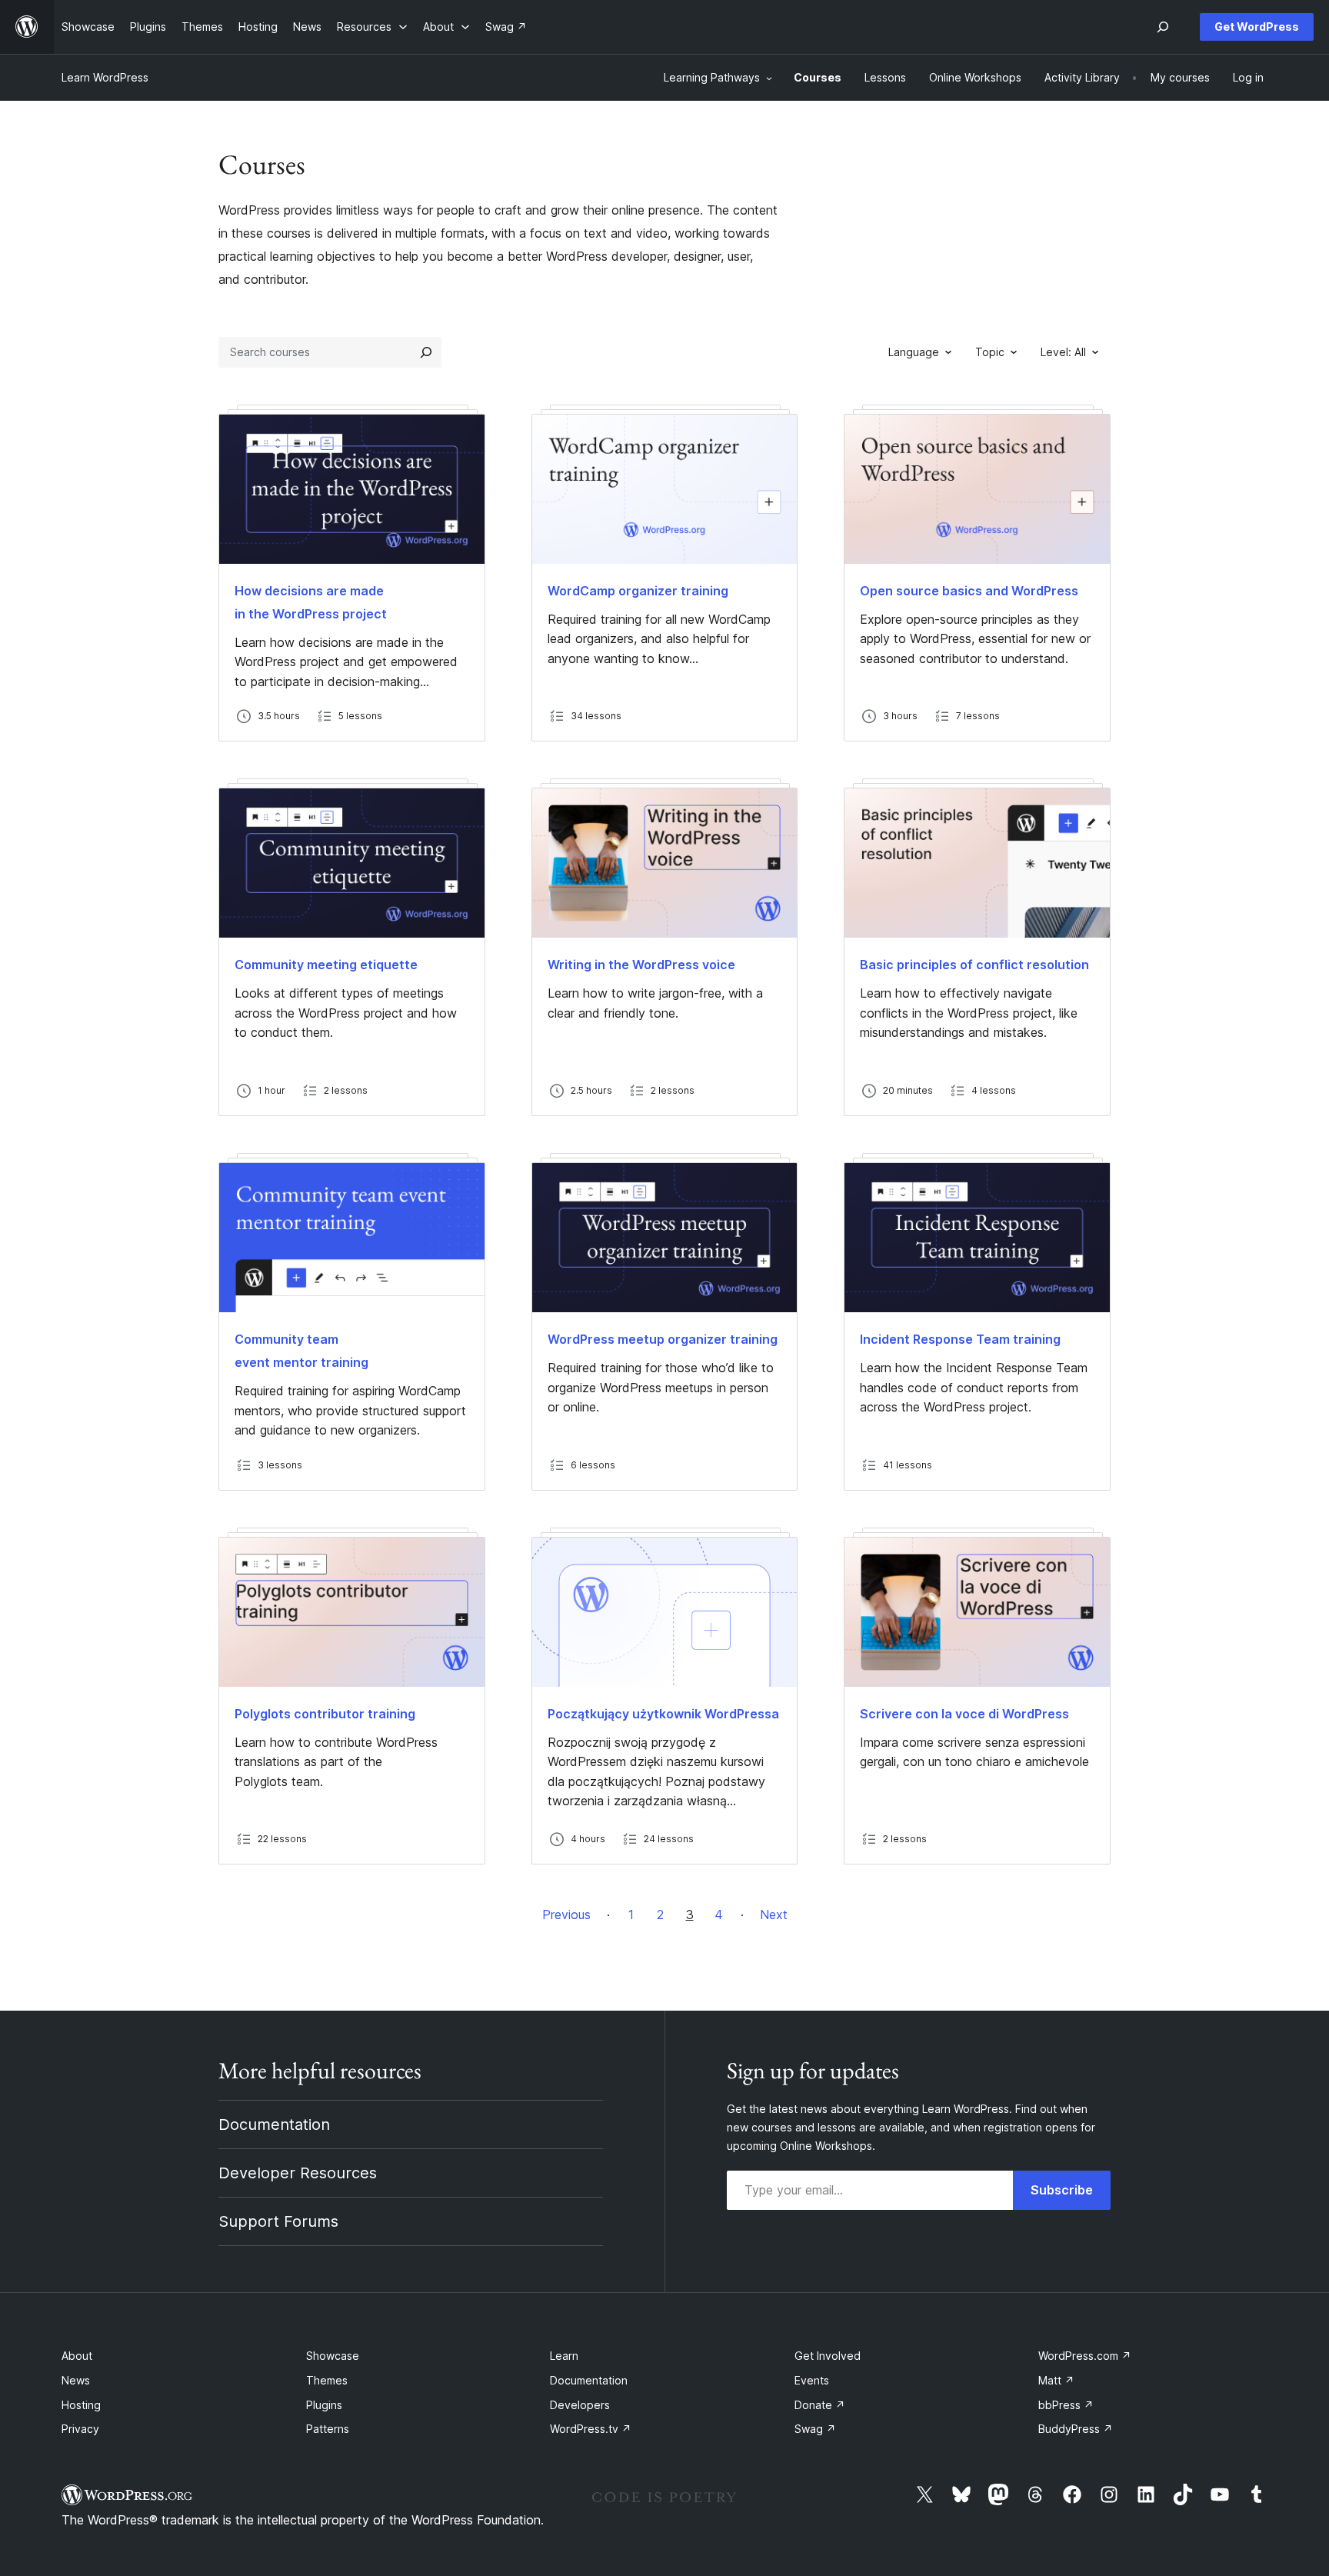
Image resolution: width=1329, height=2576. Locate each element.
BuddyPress (1076, 2429)
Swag (815, 2429)
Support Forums (278, 2221)
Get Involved (828, 2356)
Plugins (324, 2405)
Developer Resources (298, 2173)
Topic (990, 352)
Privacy (80, 2429)
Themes (327, 2380)
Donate (820, 2405)
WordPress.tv (591, 2429)
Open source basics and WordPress (969, 591)
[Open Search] (1163, 27)
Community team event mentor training (301, 1351)
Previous (566, 1915)
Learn (564, 2356)
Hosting (81, 2405)
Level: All (1063, 352)
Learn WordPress (105, 77)
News (76, 2380)
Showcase (333, 2356)
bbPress (1066, 2405)
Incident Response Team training (960, 1339)
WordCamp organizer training (638, 591)
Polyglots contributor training (325, 1714)
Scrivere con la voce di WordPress (964, 1714)
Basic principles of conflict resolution (974, 965)
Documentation (274, 2124)
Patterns (328, 2429)
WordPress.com (1085, 2356)
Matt (1056, 2380)
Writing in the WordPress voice (641, 965)
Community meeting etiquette (326, 965)
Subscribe (1062, 2190)
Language (914, 352)
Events (812, 2380)
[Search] (426, 352)
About (77, 2356)
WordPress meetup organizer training (663, 1339)
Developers (580, 2405)
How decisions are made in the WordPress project (311, 602)
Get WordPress (1257, 27)
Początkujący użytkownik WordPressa (663, 1714)
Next (774, 1915)
